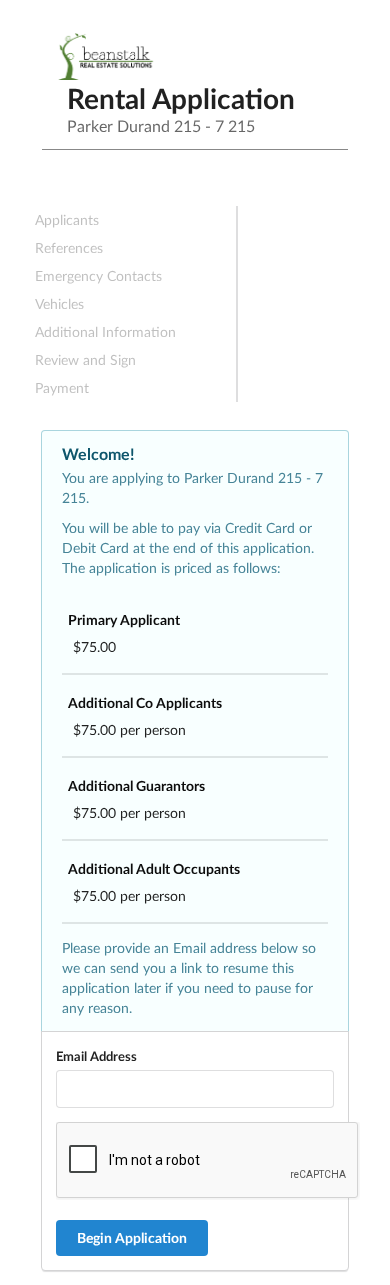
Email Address (96, 1056)
